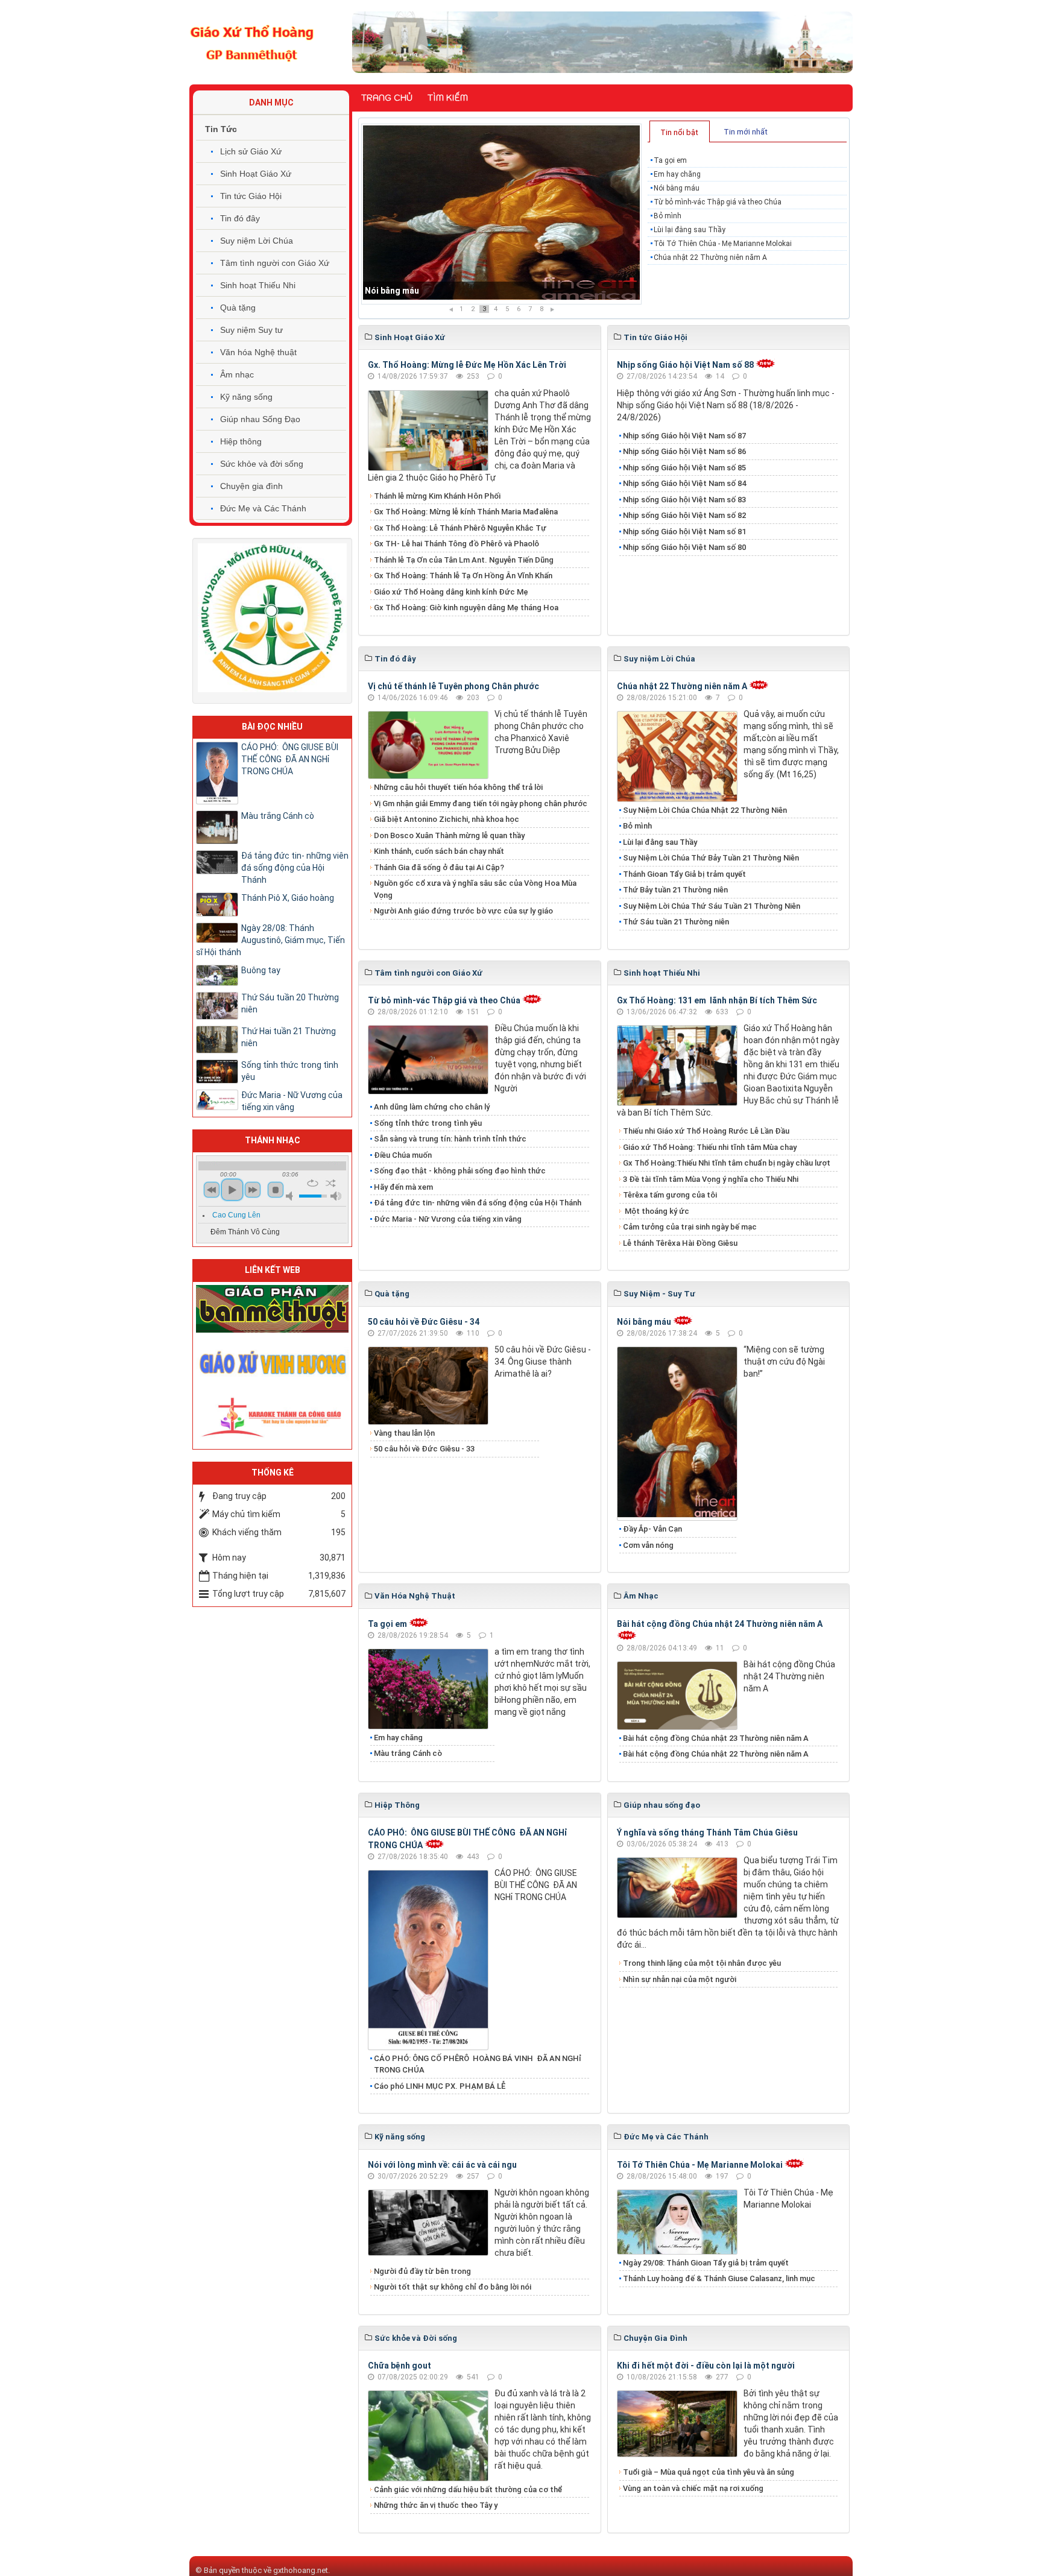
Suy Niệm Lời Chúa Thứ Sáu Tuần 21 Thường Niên (712, 906)
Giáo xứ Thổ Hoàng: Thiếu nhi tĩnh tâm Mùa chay (710, 1147)
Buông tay (261, 970)
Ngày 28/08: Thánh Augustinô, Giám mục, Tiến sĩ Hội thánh (270, 940)
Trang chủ (387, 98)
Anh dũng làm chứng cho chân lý (432, 1107)
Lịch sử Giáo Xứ (251, 151)
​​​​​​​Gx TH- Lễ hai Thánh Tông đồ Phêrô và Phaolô (456, 544)
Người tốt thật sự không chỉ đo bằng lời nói (453, 2287)
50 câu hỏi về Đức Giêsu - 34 (424, 1322)
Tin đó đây (240, 218)
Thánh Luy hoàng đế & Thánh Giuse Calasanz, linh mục (719, 2278)
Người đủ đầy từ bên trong (422, 2271)
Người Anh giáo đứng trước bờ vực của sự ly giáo (463, 911)
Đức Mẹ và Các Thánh (263, 508)
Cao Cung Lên (236, 1215)
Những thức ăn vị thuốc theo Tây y (436, 2505)
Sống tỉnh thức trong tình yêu (428, 1123)
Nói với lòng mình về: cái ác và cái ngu (442, 2165)
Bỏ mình (668, 216)
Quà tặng (238, 308)
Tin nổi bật (679, 132)
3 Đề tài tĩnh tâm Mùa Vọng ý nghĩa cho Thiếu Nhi (711, 1179)
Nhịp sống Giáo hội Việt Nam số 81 (684, 532)
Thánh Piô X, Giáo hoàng (288, 898)
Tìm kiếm (448, 98)
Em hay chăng (677, 174)
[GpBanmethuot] (272, 1308)
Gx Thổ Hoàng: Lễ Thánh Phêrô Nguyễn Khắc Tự (460, 528)
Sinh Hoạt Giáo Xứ (256, 174)
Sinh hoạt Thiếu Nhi (258, 285)
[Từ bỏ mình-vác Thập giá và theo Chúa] (501, 214)
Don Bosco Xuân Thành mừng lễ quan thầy (449, 835)
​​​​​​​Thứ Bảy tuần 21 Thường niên (675, 890)
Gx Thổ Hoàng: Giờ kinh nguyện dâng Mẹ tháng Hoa (466, 608)
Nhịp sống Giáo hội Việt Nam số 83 (684, 500)
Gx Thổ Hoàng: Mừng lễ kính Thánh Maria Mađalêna (466, 512)
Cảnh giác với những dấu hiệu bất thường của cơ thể (470, 2489)
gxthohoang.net (301, 2570)
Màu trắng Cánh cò (408, 1753)
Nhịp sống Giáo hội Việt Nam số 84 (684, 483)
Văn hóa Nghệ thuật (258, 352)
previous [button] (212, 1190)
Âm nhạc (237, 374)
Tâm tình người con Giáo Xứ (275, 263)
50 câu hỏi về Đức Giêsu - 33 (424, 1449)
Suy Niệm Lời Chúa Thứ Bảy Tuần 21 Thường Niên (711, 858)
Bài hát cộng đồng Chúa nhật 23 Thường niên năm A (716, 1738)
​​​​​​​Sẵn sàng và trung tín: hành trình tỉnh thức (450, 1139)
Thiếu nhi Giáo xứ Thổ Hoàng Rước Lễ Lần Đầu (706, 1131)
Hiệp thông (241, 441)
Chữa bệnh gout (399, 2366)
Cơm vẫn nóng (648, 1545)
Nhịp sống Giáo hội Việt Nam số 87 (684, 436)
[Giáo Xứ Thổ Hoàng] (252, 42)
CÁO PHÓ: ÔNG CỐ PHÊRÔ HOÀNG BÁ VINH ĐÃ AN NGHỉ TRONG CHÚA (478, 2064)
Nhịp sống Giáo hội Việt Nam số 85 (684, 468)
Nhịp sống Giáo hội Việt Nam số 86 (684, 451)
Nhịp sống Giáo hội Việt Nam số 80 (684, 547)
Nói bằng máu (677, 188)
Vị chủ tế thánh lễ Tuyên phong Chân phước (453, 686)
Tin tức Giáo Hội (251, 196)
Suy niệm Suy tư (251, 330)
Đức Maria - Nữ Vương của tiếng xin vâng (448, 1219)
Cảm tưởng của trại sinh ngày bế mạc (690, 1227)
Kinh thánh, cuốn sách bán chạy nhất (439, 851)
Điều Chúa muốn (403, 1155)
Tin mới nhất (746, 132)
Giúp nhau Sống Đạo (260, 419)
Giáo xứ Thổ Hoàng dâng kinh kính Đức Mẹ (451, 592)
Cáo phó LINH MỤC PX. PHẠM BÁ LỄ (440, 2086)
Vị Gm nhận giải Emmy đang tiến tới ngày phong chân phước (481, 803)
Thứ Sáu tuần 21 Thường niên (676, 922)
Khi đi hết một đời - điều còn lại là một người (706, 2366)
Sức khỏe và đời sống (262, 464)
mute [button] (291, 1196)
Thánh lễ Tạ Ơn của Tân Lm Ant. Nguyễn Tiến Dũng (464, 560)
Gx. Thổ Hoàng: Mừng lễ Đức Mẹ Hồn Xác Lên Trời (467, 365)
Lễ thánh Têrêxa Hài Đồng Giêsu (680, 1243)
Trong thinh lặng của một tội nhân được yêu (702, 1963)
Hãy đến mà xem (403, 1187)
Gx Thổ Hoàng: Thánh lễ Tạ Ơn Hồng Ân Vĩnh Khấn (463, 576)
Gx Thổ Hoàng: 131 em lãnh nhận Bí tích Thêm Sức (717, 1000)
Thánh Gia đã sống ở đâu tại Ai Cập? (439, 867)
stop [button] (276, 1190)
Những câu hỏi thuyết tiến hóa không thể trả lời (458, 787)
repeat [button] (313, 1183)
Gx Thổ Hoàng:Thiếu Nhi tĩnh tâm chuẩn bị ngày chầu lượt (727, 1163)
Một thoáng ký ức (656, 1211)
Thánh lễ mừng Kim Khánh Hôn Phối (437, 496)
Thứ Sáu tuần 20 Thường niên (290, 1003)
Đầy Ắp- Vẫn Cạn (652, 1529)
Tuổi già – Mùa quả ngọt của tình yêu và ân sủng (709, 2472)
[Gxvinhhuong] (272, 1362)
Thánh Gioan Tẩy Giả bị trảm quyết (684, 874)
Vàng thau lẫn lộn (404, 1433)
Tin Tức (221, 129)
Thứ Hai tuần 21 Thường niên (289, 1037)
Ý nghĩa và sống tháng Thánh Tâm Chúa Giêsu (707, 1833)
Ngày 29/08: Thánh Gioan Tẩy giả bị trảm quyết (706, 2263)
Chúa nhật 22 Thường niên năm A (710, 257)
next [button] (253, 1190)
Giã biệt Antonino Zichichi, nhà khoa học (447, 819)
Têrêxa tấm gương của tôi (670, 1195)
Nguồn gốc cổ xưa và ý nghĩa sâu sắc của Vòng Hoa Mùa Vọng (475, 889)
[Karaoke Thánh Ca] (272, 1415)
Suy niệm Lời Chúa (257, 241)
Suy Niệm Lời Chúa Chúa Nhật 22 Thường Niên (705, 810)
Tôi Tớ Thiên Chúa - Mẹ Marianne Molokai (723, 244)
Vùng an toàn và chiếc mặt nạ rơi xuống (693, 2488)
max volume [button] (336, 1196)
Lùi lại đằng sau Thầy (690, 230)
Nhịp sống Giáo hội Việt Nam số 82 (684, 515)
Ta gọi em (670, 160)
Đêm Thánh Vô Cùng (245, 1232)
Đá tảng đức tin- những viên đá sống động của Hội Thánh (478, 1203)
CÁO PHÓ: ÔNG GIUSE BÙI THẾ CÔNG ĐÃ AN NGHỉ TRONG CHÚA (290, 759)
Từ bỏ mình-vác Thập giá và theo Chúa (441, 291)
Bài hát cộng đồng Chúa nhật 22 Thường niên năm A (716, 1754)
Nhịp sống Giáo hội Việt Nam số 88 (685, 365)
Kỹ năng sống (246, 397)
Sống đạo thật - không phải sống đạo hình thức (460, 1171)
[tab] (680, 131)
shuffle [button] (331, 1183)
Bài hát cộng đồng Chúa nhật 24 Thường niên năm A (720, 1624)
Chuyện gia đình (251, 486)
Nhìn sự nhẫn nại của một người (680, 1979)
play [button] (232, 1190)
